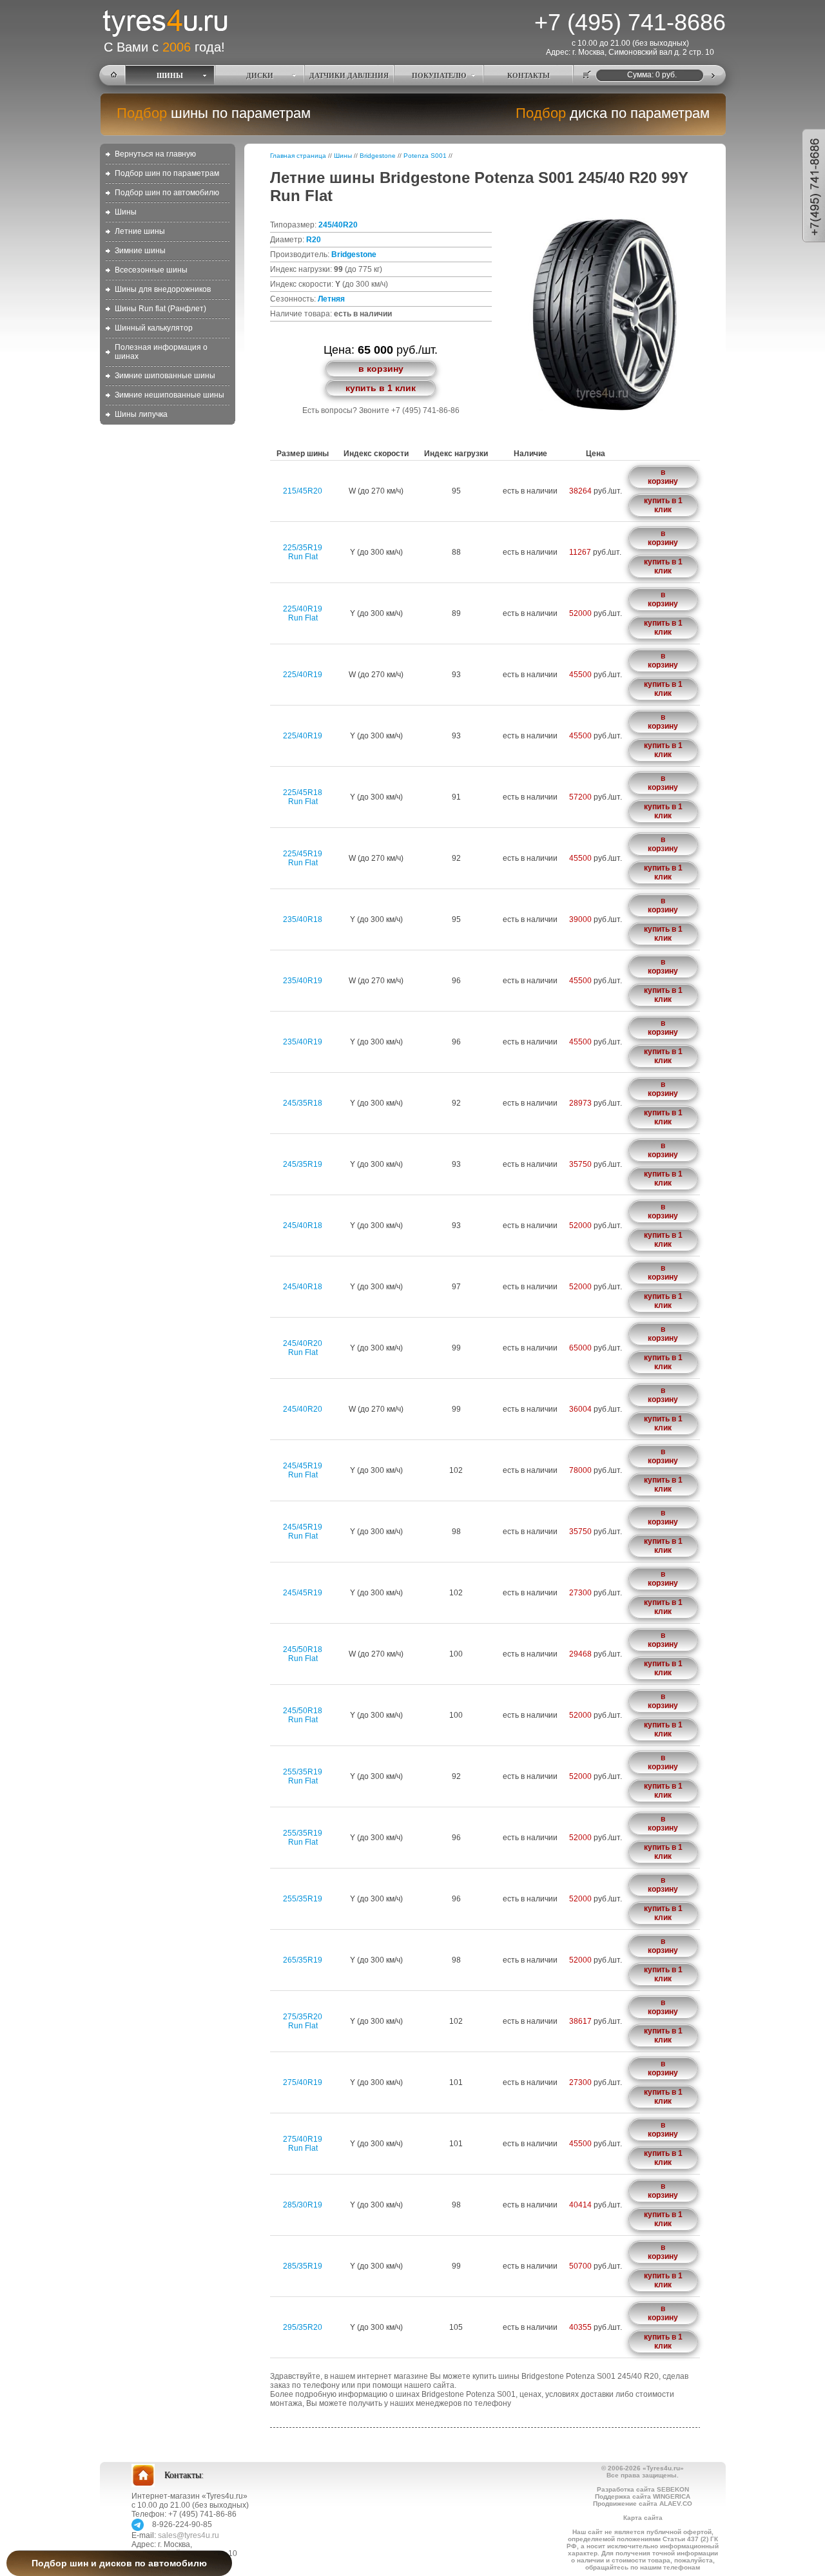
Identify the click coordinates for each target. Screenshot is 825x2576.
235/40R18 (303, 919)
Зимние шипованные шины (165, 376)
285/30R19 (303, 2205)
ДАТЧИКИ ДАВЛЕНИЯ (349, 75)
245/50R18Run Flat (303, 1654)
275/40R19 (303, 2082)
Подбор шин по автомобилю (167, 193)
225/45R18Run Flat (303, 797)
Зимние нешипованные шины (170, 395)
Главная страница (298, 156)
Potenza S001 (425, 156)
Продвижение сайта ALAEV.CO (643, 2504)
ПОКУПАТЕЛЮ (439, 75)
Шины (126, 212)
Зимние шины (140, 251)
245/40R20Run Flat (303, 1348)
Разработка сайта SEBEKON (643, 2489)
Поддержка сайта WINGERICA (643, 2496)
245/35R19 (303, 1164)
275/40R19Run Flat (303, 2144)
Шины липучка (141, 414)
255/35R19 (303, 1899)
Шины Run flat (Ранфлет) (160, 309)
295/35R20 (303, 2327)
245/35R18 (303, 1103)
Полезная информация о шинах (161, 352)
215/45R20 (303, 491)
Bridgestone (378, 156)
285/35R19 (303, 2266)
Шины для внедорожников (163, 289)
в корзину (381, 369)
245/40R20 (338, 225)
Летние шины (140, 231)
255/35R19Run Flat (303, 1776)
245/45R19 (303, 1593)
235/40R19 (303, 981)
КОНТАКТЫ (529, 75)
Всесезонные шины (151, 270)
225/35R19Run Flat (303, 552)
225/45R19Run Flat (303, 858)
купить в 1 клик (381, 388)
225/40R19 (303, 675)
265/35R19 (303, 1960)
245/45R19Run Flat (303, 1470)
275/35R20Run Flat (303, 2021)
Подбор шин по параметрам (167, 173)
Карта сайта (643, 2518)
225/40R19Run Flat (303, 613)
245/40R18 (303, 1226)
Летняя (331, 299)
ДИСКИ (260, 75)
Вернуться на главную (155, 154)
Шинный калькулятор (154, 328)
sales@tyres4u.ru (189, 2535)
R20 (314, 240)
